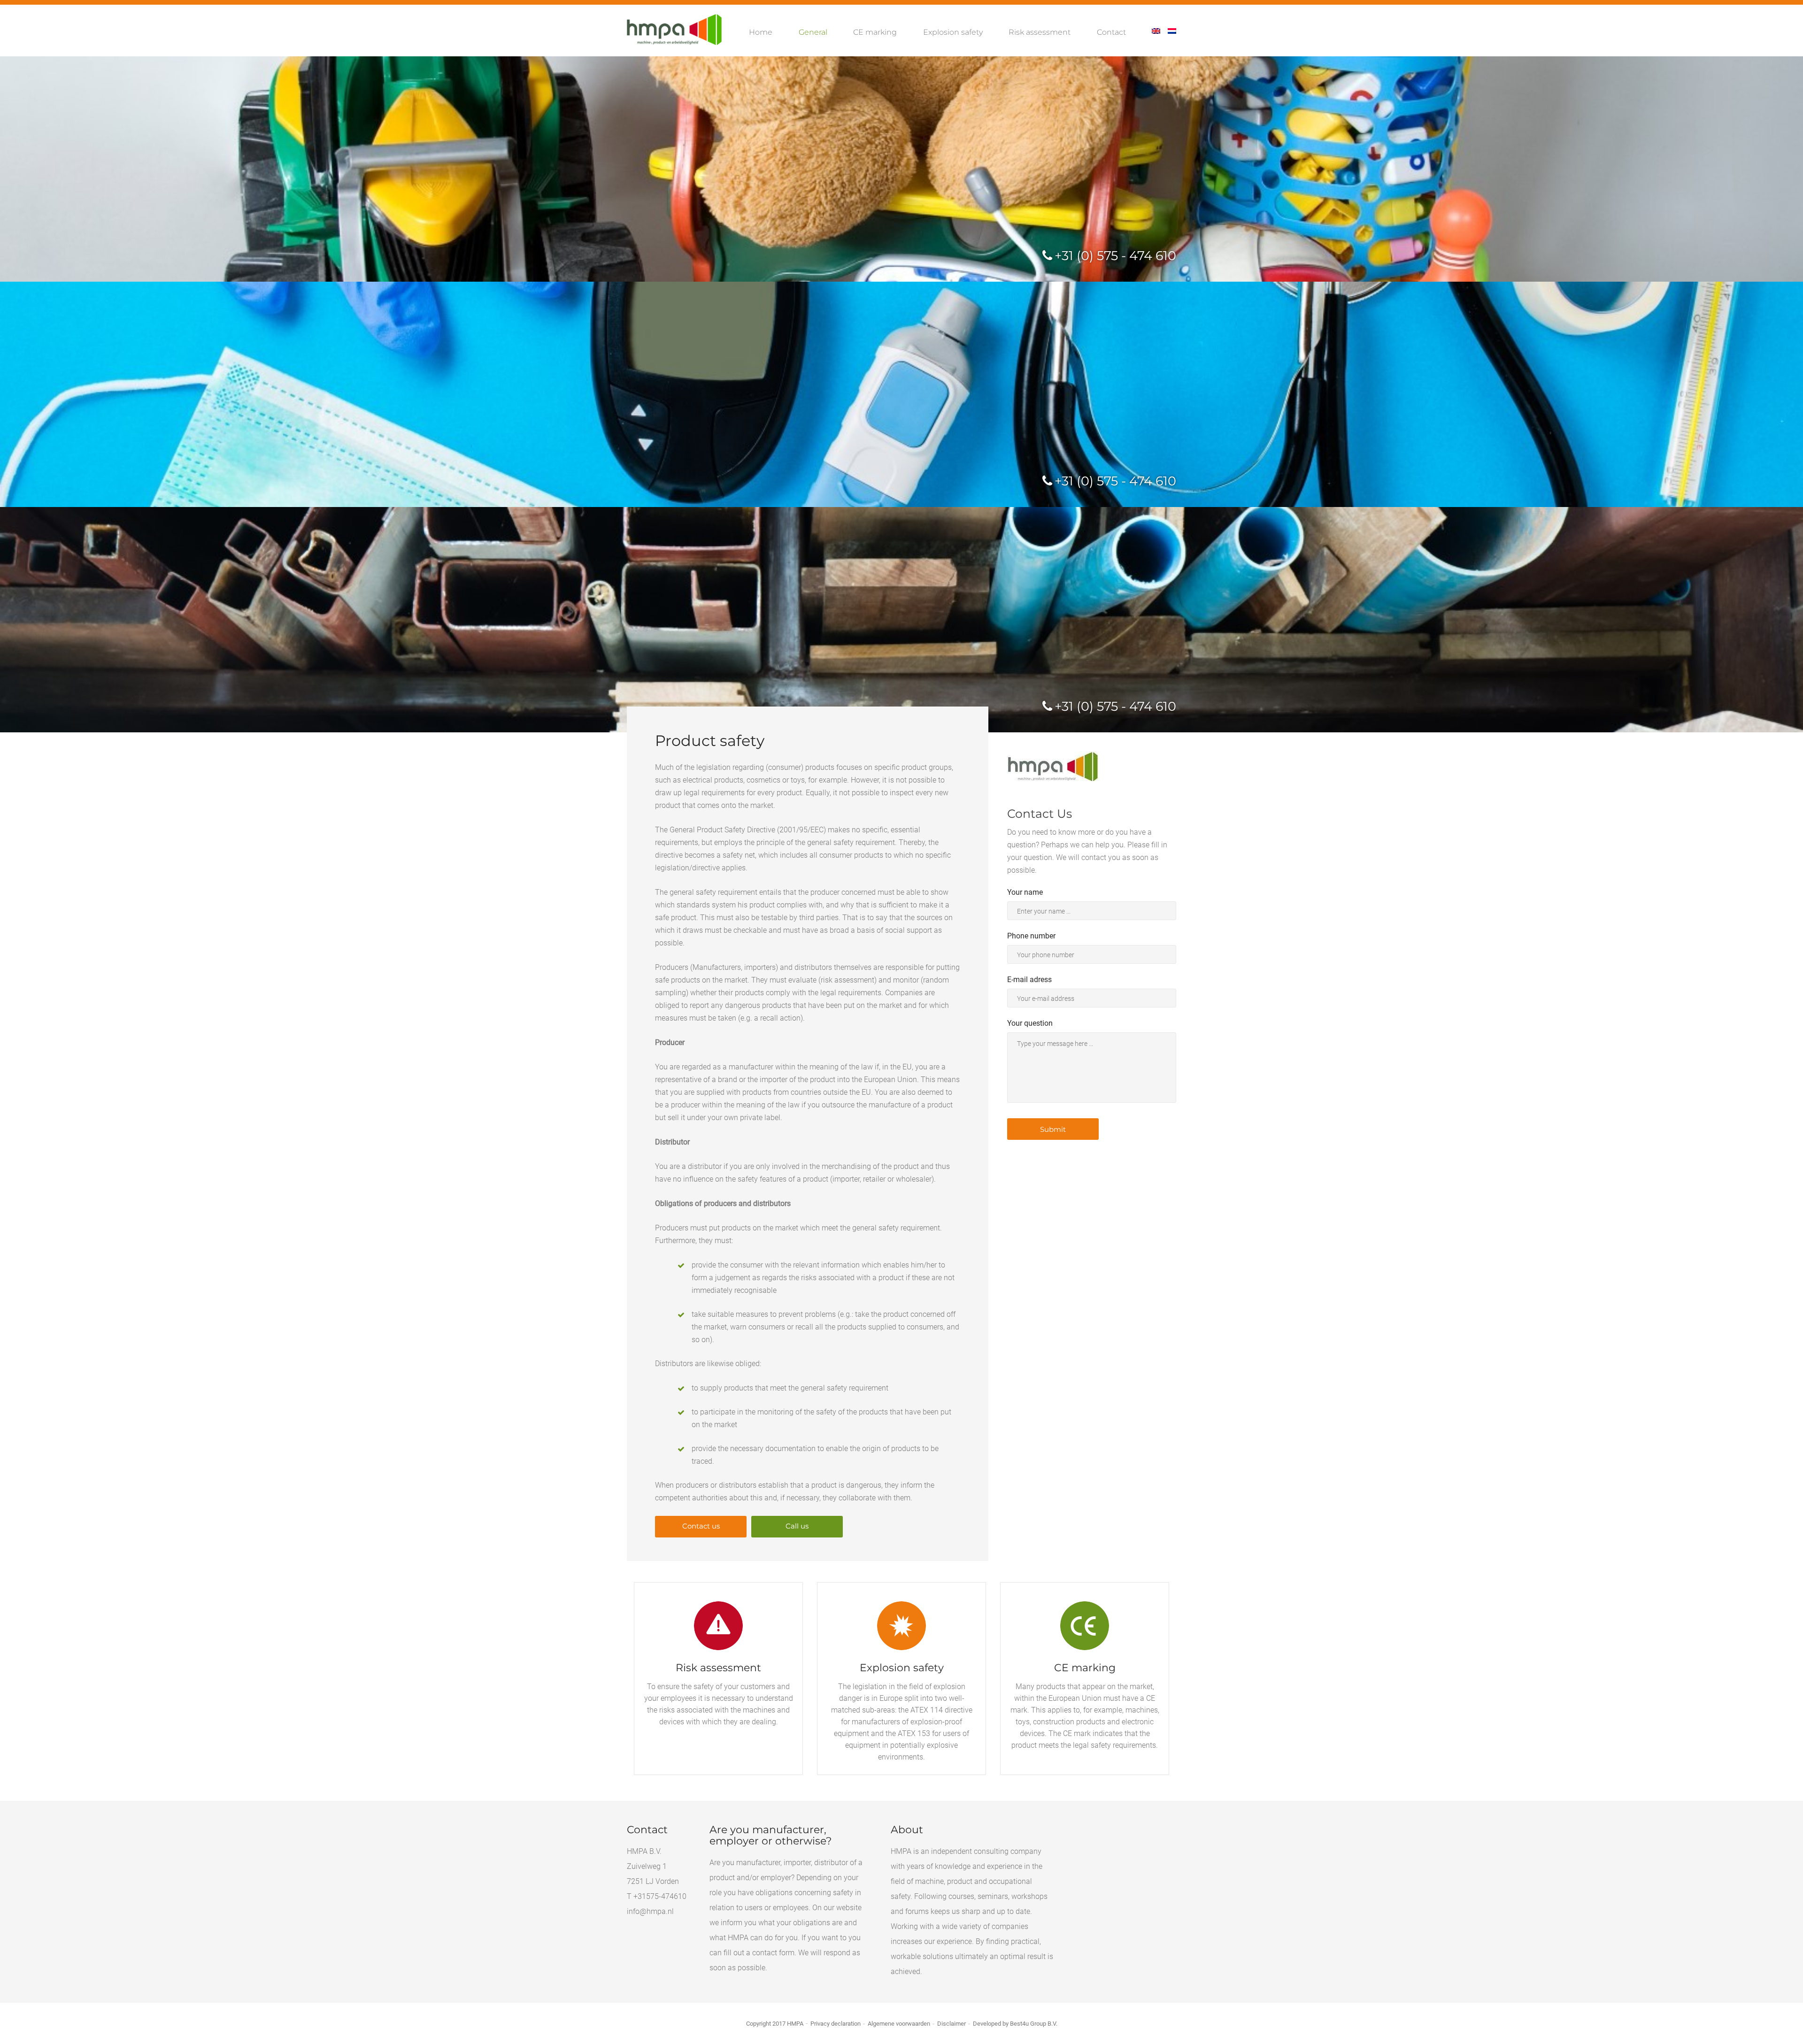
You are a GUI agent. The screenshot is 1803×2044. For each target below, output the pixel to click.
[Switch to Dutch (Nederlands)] (1172, 32)
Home (761, 32)
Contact (1111, 32)
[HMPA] (674, 30)
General (813, 32)
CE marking (875, 32)
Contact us (701, 1526)
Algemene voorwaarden (899, 2024)
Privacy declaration (836, 2024)
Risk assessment (1040, 32)
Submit (1053, 1129)
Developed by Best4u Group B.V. (1015, 2024)
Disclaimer (952, 2024)
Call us (797, 1526)
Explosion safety (953, 32)
